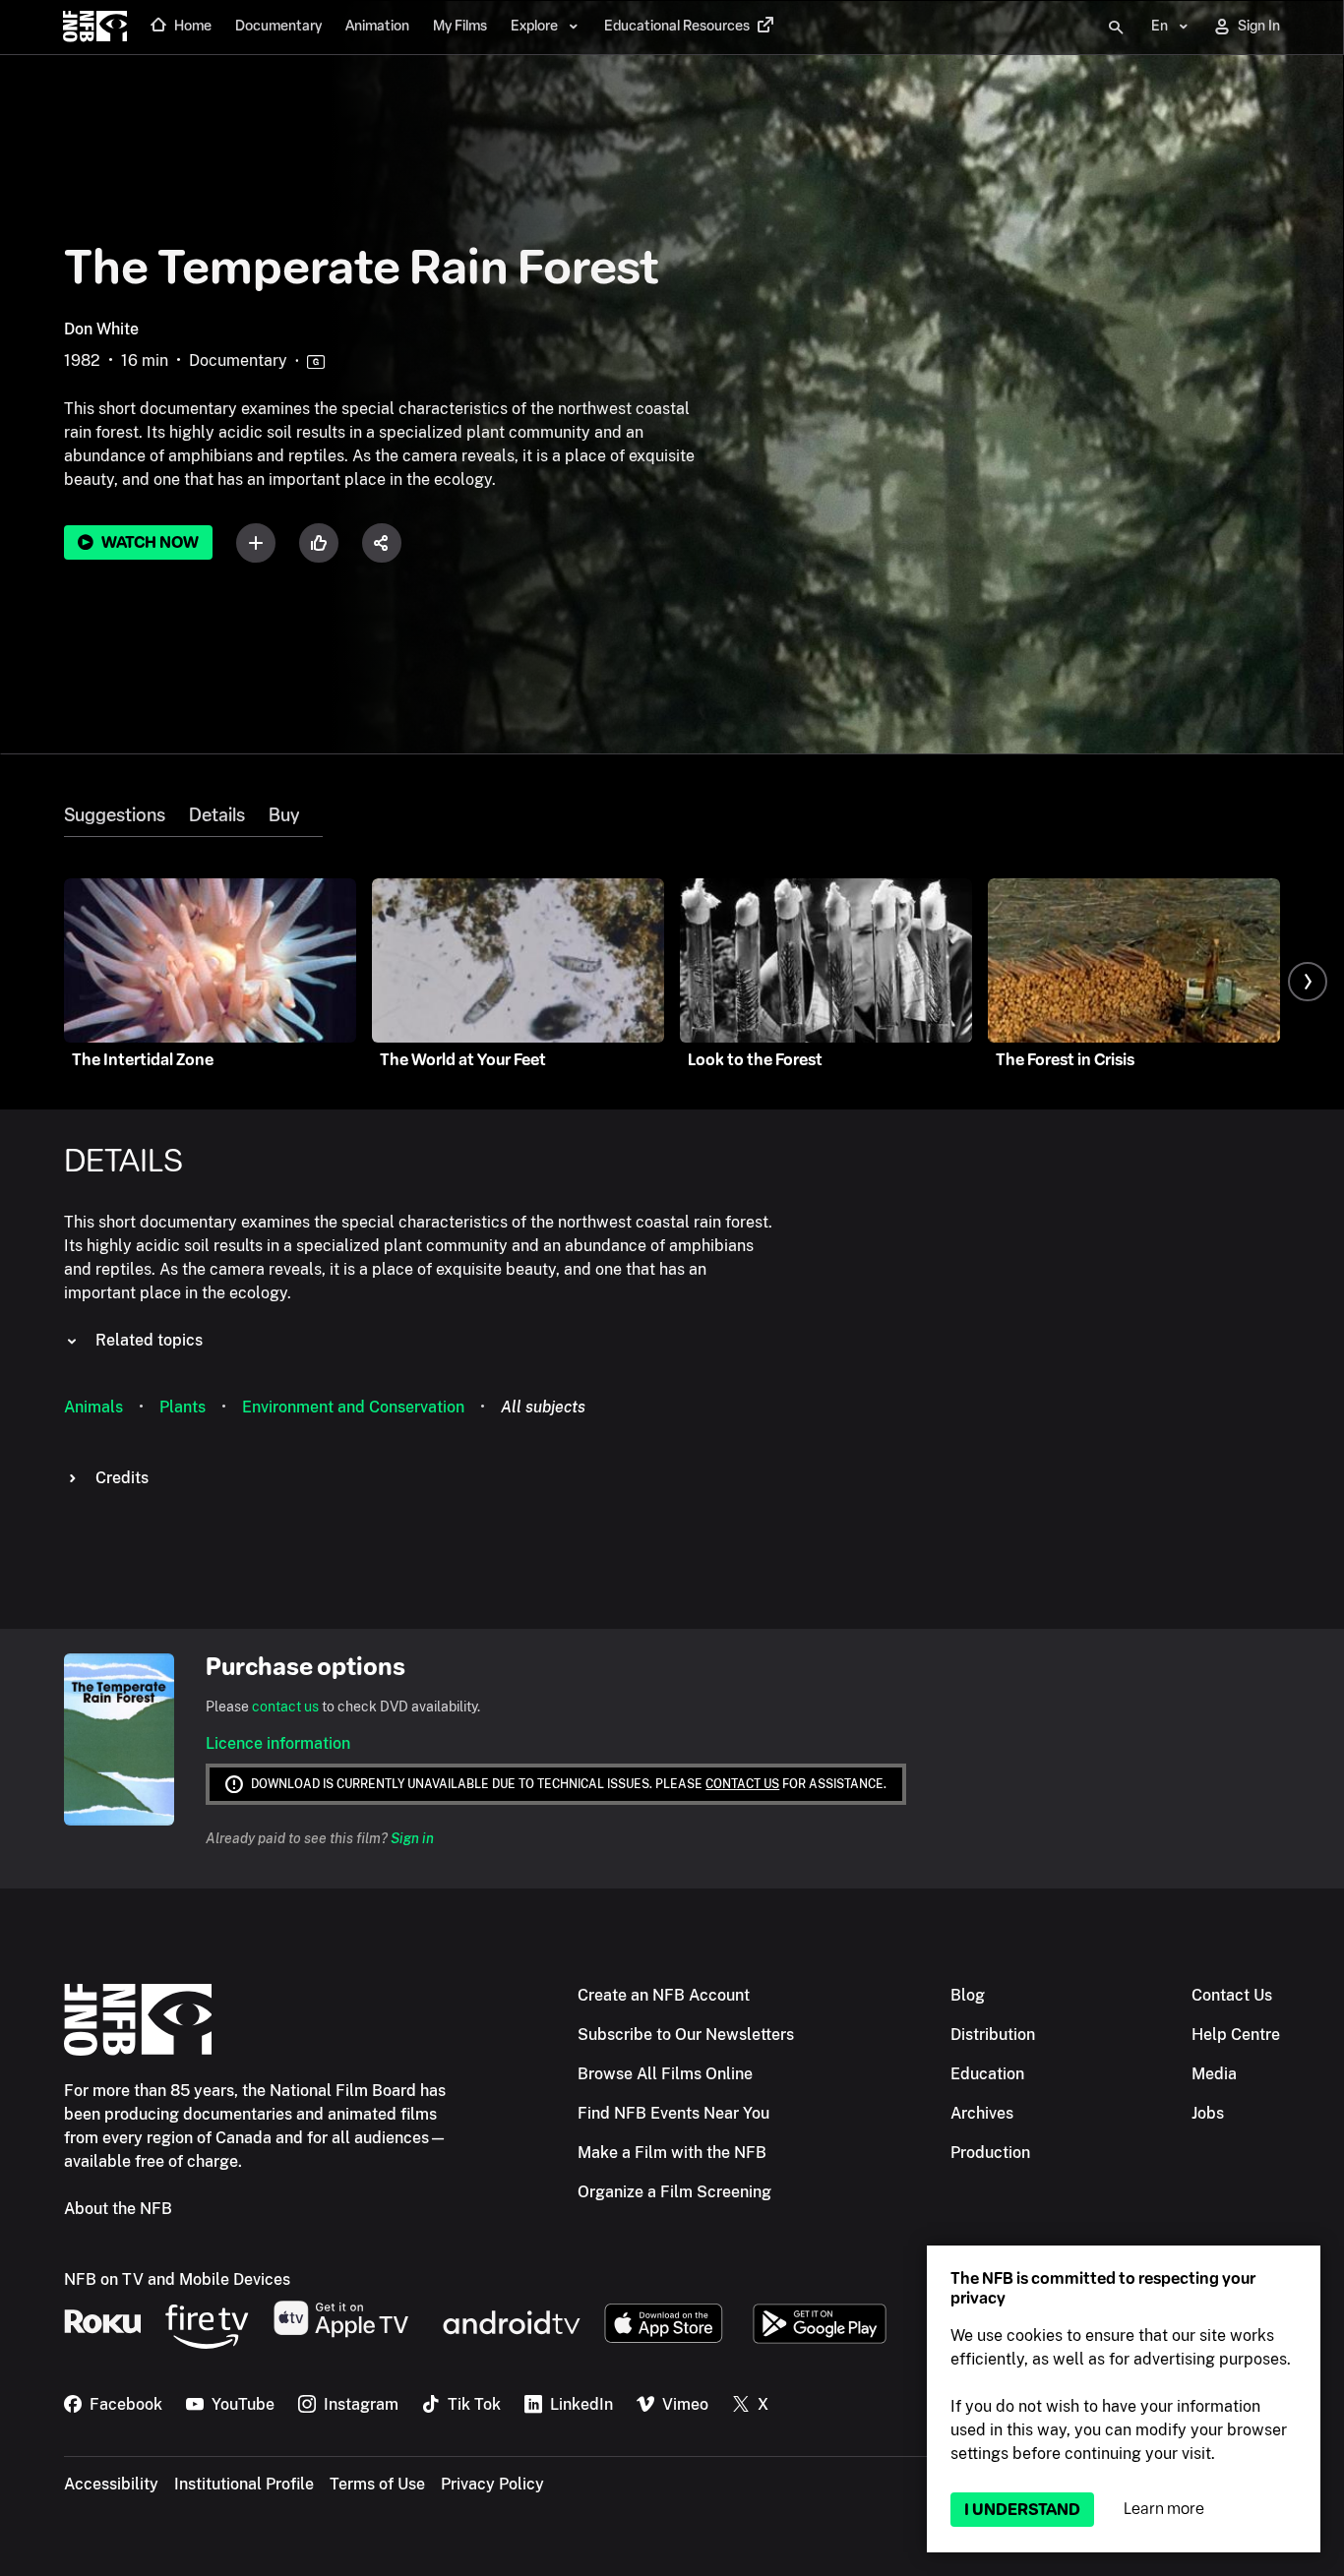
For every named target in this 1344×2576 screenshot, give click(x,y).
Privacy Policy (492, 2484)
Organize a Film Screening (674, 2192)
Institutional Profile (244, 2484)
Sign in (412, 1838)
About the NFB (118, 2209)
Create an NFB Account (664, 1995)
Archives (982, 2113)
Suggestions (115, 815)
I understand (1022, 2510)
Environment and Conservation (353, 1407)
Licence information (278, 1743)
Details (217, 815)
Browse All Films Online (665, 2074)
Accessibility (111, 2484)
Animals (93, 1407)
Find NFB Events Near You (673, 2113)
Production (990, 2153)
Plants (183, 1407)
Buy (284, 815)
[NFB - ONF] (95, 28)
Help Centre (1236, 2035)
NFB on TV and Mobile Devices (177, 2279)
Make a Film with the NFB (672, 2153)
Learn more (1164, 2509)
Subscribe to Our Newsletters (686, 2035)
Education (987, 2074)
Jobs (1208, 2113)
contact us (285, 1707)
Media (1214, 2074)
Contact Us (1232, 1995)
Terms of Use (377, 2484)
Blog (968, 1995)
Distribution (993, 2035)
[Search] (1116, 28)
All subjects (543, 1407)
